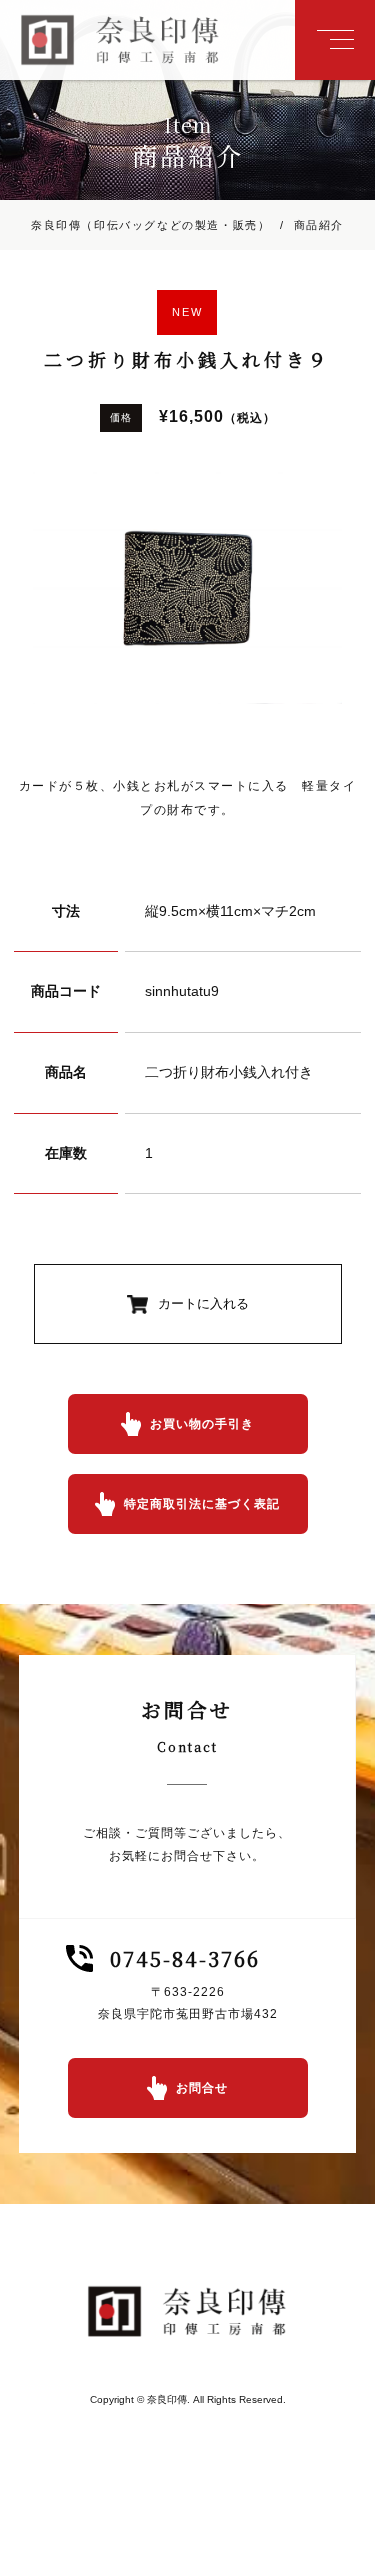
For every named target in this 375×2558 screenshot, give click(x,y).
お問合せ (202, 2088)
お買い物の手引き (202, 1424)
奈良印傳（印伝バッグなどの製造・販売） (150, 225)
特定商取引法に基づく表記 (202, 1504)
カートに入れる (203, 1303)
